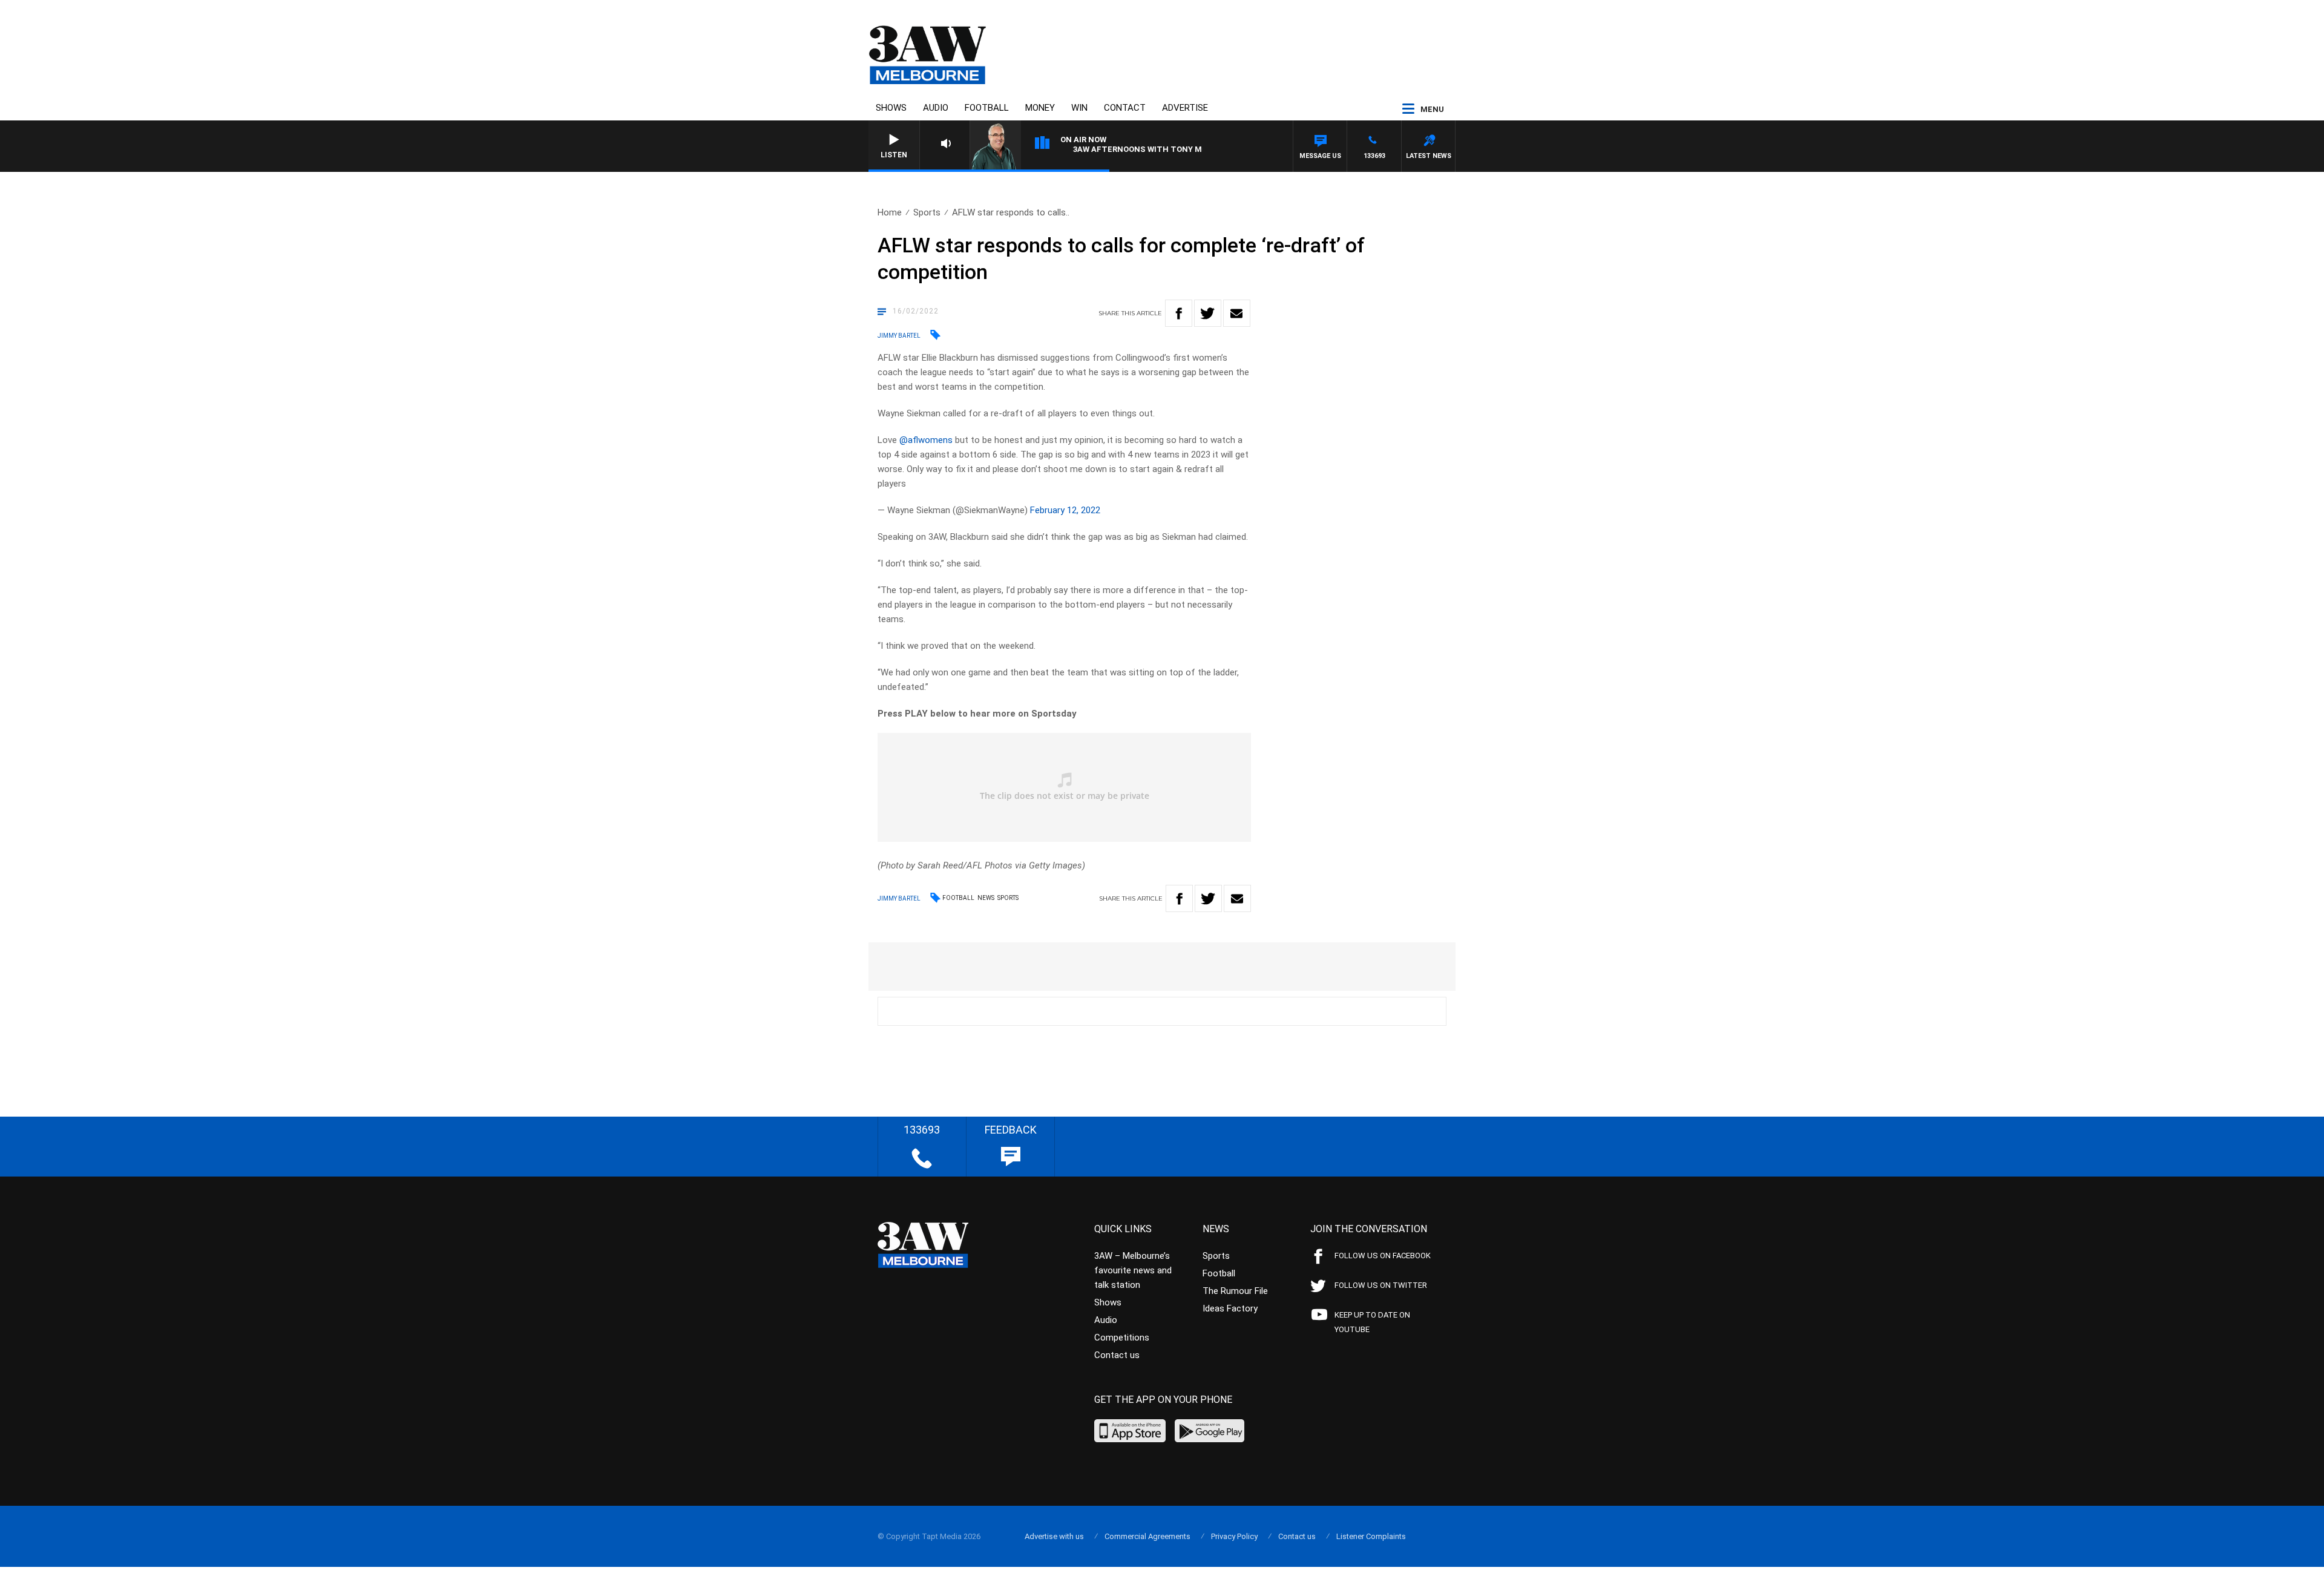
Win (1079, 108)
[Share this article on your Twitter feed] (1208, 313)
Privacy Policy (1234, 1536)
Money (1040, 108)
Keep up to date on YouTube (1372, 1322)
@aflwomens (926, 440)
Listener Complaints (1371, 1536)
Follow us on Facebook (1383, 1256)
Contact (1125, 108)
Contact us (1117, 1355)
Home (890, 212)
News (986, 898)
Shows (891, 108)
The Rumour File (1235, 1291)
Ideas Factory (1230, 1308)
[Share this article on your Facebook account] (1179, 313)
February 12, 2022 (1065, 510)
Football (987, 108)
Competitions (1122, 1338)
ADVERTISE (1185, 108)
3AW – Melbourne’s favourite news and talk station (1133, 1270)
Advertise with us (1054, 1536)
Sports (927, 212)
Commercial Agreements (1147, 1536)
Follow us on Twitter (1381, 1285)
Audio (936, 108)
